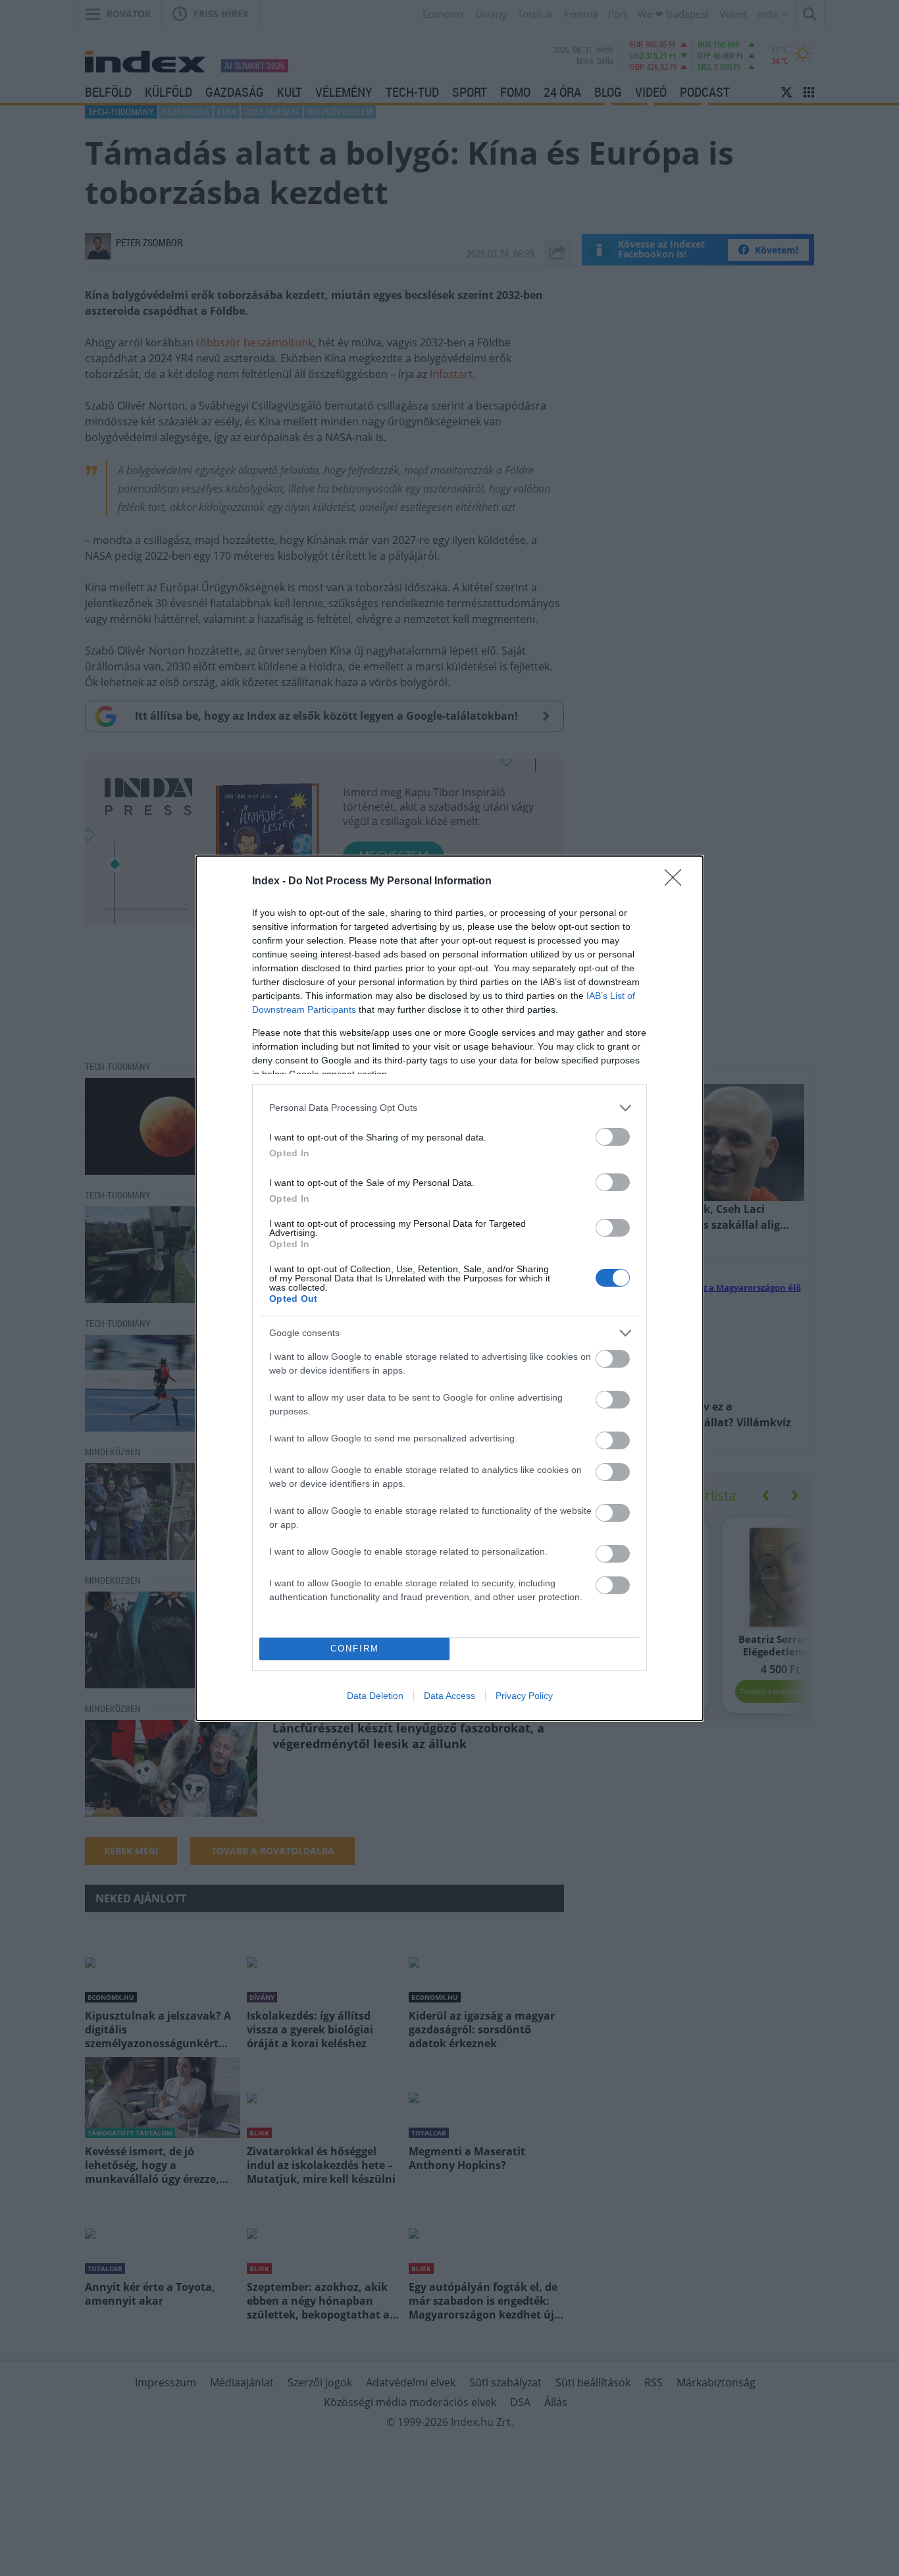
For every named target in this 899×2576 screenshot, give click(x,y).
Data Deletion (375, 1696)
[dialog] (449, 1288)
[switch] (613, 1137)
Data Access (449, 1696)
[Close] (677, 882)
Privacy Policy (524, 1696)
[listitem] (449, 1108)
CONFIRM (355, 1649)
